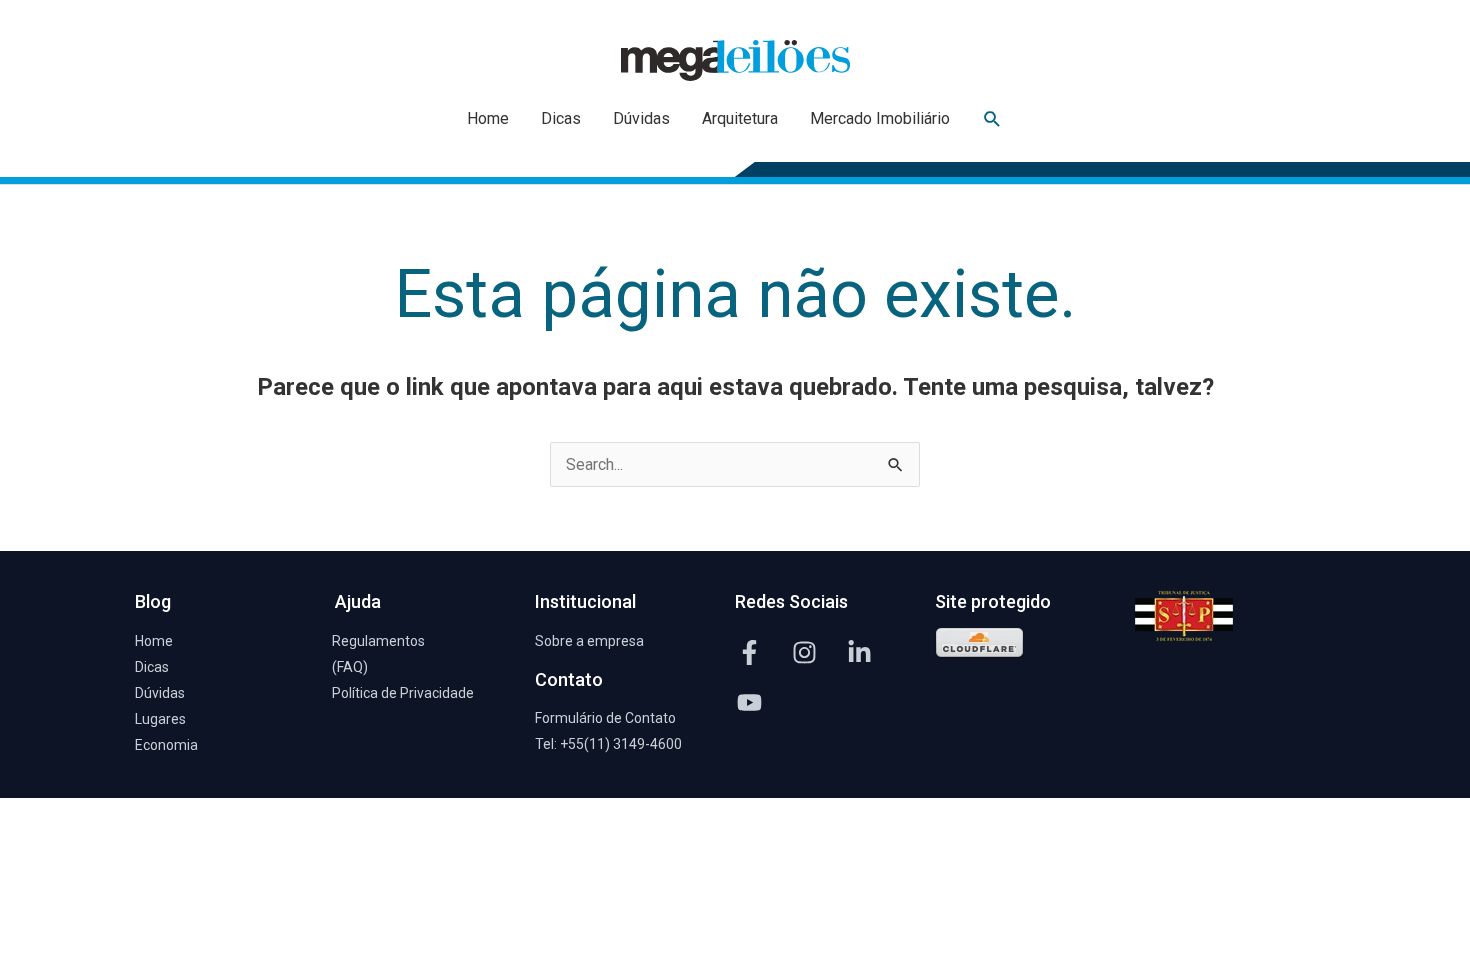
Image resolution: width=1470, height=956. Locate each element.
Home (488, 118)
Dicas (561, 118)
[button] (992, 119)
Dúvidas (641, 118)
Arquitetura (740, 118)
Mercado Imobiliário (880, 118)
